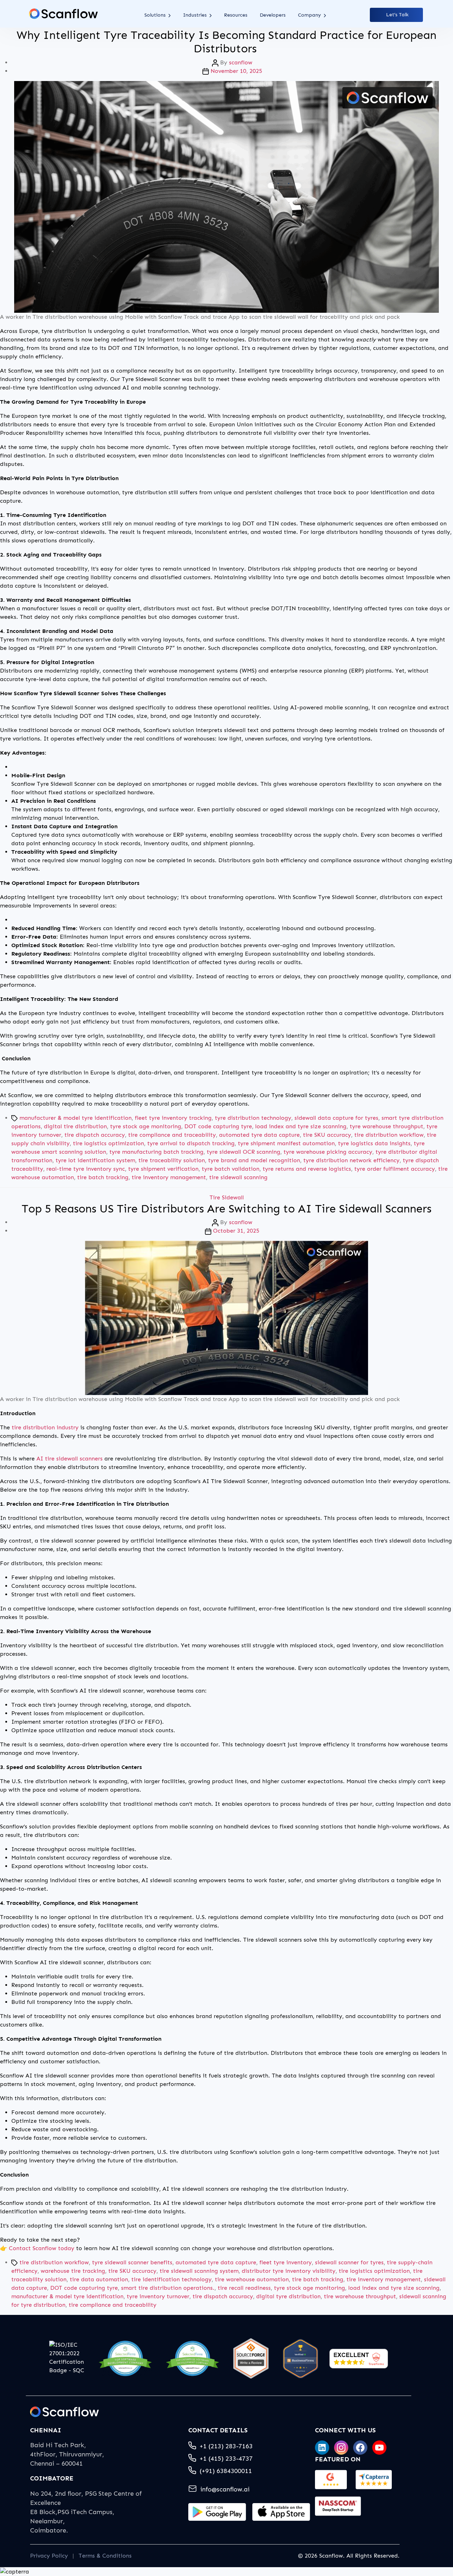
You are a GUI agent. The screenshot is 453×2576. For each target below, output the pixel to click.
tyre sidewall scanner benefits (132, 2262)
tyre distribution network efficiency (351, 1160)
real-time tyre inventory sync (86, 1169)
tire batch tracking (103, 1177)
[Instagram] (341, 2448)
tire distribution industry (45, 1427)
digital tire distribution (75, 1126)
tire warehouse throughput (360, 2296)
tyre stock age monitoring (146, 1126)
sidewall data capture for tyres (336, 1118)
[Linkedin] (322, 2448)
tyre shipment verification (163, 1169)
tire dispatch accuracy (95, 1135)
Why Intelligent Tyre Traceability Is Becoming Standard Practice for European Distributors (226, 42)
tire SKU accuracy (327, 1135)
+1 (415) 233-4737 (226, 2459)
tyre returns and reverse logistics (307, 1169)
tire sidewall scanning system (199, 2271)
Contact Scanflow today (42, 2248)
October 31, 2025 (236, 1231)
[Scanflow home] (63, 14)
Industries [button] (196, 15)
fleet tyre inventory (286, 2262)
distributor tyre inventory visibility (289, 2271)
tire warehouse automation (252, 2279)
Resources (236, 15)
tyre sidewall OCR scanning (243, 1152)
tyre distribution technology (253, 1118)
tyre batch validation (231, 1169)
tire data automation (99, 2279)
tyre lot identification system (95, 1160)
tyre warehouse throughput (386, 1126)
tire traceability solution (172, 1160)
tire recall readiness (244, 2288)
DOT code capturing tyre (218, 1126)
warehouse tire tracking (73, 2271)
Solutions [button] (156, 15)
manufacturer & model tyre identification (76, 1118)
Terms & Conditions (105, 2556)
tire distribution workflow (389, 1135)
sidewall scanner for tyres (349, 2262)
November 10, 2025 (236, 71)
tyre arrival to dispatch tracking (191, 1143)
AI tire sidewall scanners (70, 1459)
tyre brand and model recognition (254, 1160)
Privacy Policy (49, 2556)
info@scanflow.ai (225, 2489)
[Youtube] (379, 2448)
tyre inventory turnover (158, 2296)
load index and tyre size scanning (301, 1126)
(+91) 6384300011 (226, 2471)
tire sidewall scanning (238, 1177)
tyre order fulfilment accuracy (395, 1169)
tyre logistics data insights (374, 1143)
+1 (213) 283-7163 (226, 2446)
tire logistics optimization (108, 1143)
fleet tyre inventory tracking (173, 1118)
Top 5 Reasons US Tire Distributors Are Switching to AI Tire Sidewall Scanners (226, 1209)
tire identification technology (171, 2279)
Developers (273, 15)
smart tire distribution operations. (168, 2288)
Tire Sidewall (227, 1197)
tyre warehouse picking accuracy (328, 1152)
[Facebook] (360, 2448)
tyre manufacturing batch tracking (156, 1152)
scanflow (241, 62)
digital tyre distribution (288, 2296)
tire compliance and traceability (172, 1135)
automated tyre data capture (259, 1135)
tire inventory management (169, 1177)
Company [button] (310, 15)
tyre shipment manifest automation (286, 1143)
